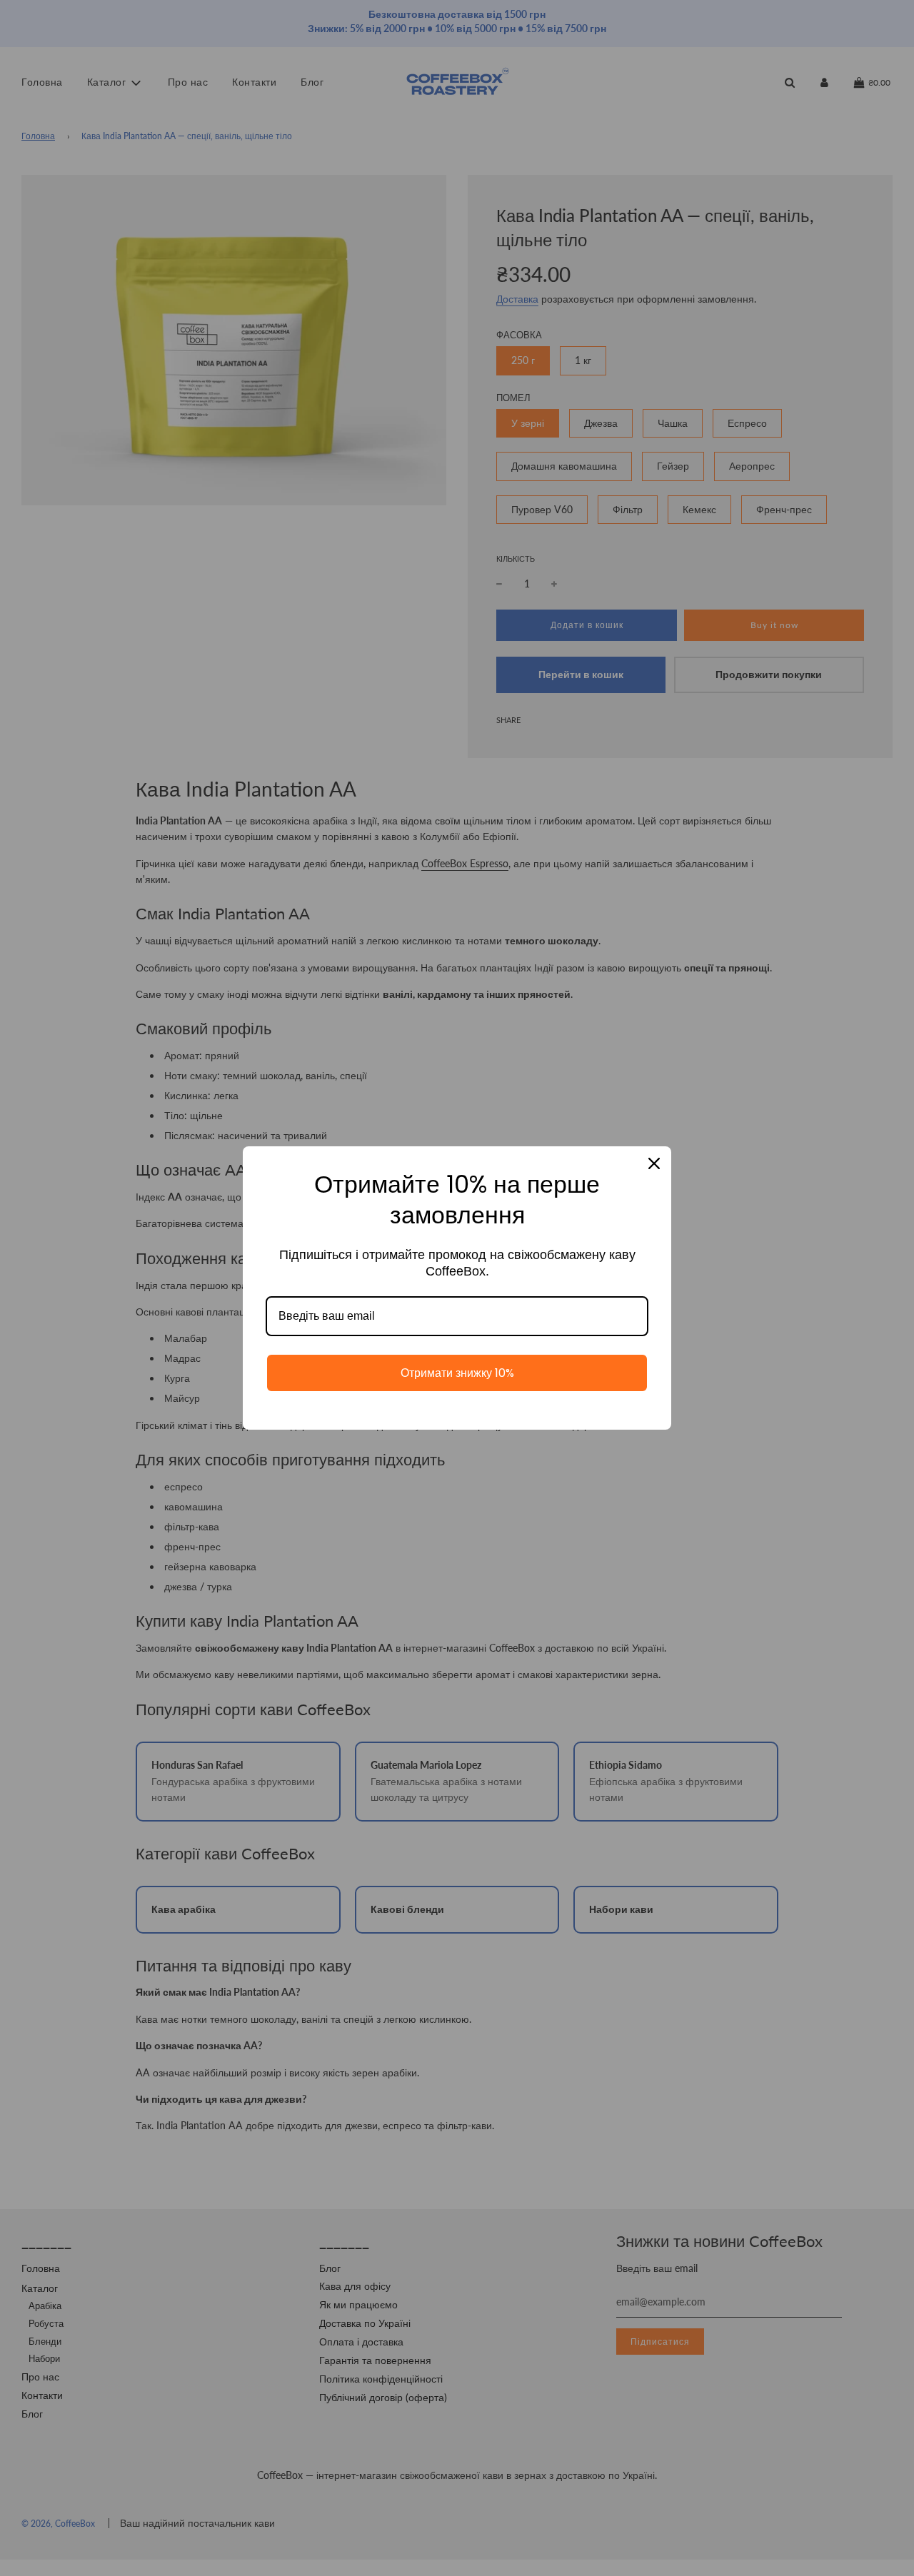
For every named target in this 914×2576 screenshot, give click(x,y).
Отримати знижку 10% (457, 1373)
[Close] (654, 1163)
